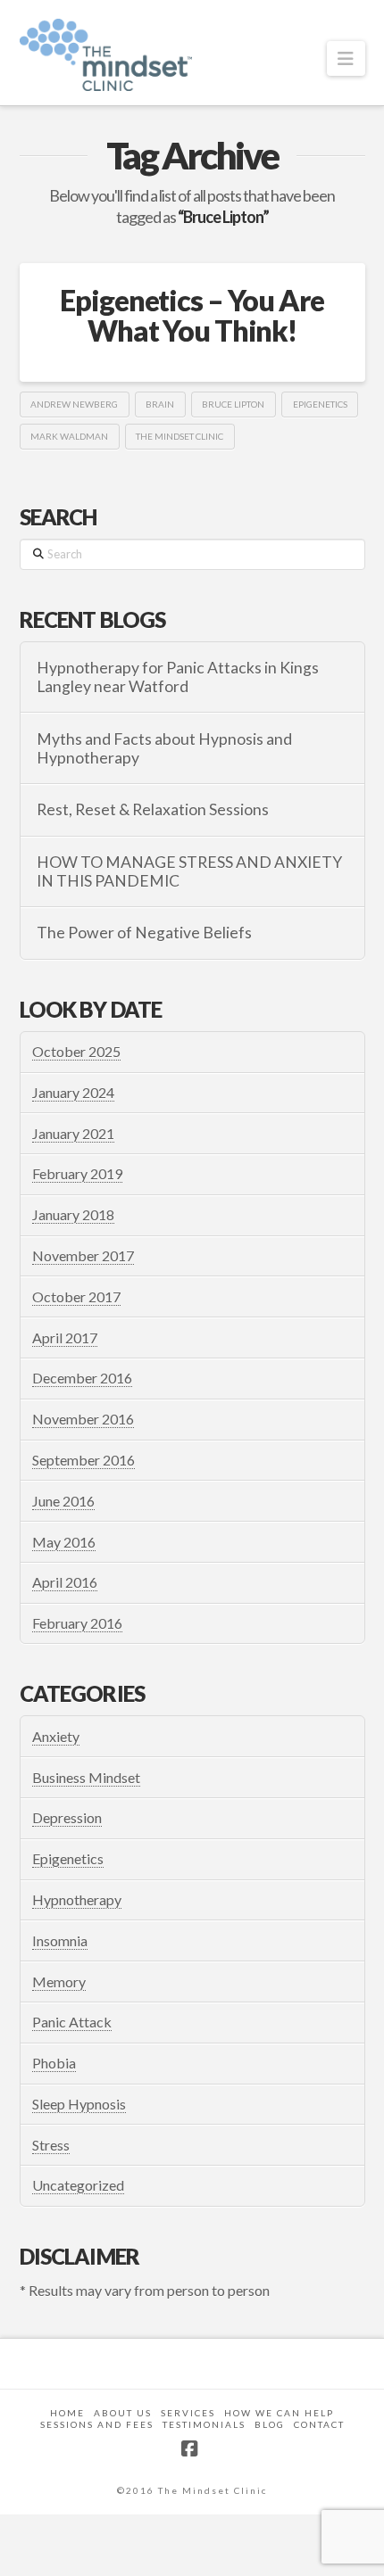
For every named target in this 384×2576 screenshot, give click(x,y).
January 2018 (73, 1214)
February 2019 (77, 1173)
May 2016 (64, 1542)
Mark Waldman (69, 436)
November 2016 (83, 1419)
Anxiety (56, 1736)
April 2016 (65, 1582)
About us (123, 2413)
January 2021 (73, 1133)
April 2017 (65, 1338)
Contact (319, 2424)
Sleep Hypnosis (79, 2104)
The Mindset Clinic (179, 436)
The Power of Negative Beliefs (144, 933)
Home (67, 2413)
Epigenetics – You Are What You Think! (192, 315)
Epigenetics (320, 404)
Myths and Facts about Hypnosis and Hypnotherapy (164, 748)
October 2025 (76, 1051)
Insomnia (60, 1940)
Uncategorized (78, 2185)
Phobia (54, 2063)
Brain (160, 404)
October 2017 (76, 1296)
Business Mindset (86, 1777)
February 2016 (77, 1623)
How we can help (279, 2413)
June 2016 (63, 1501)
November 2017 (83, 1255)
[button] (346, 58)
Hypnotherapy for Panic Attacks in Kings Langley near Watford (178, 677)
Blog (270, 2424)
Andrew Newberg (74, 404)
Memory (59, 1982)
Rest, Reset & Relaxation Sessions (153, 809)
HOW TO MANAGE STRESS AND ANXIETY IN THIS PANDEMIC (189, 871)
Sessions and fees (97, 2424)
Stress (51, 2145)
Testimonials (204, 2424)
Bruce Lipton (233, 404)
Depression (67, 1817)
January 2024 (73, 1092)
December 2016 (82, 1378)
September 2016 (83, 1460)
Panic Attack (72, 2022)
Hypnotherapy (77, 1899)
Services (188, 2413)
